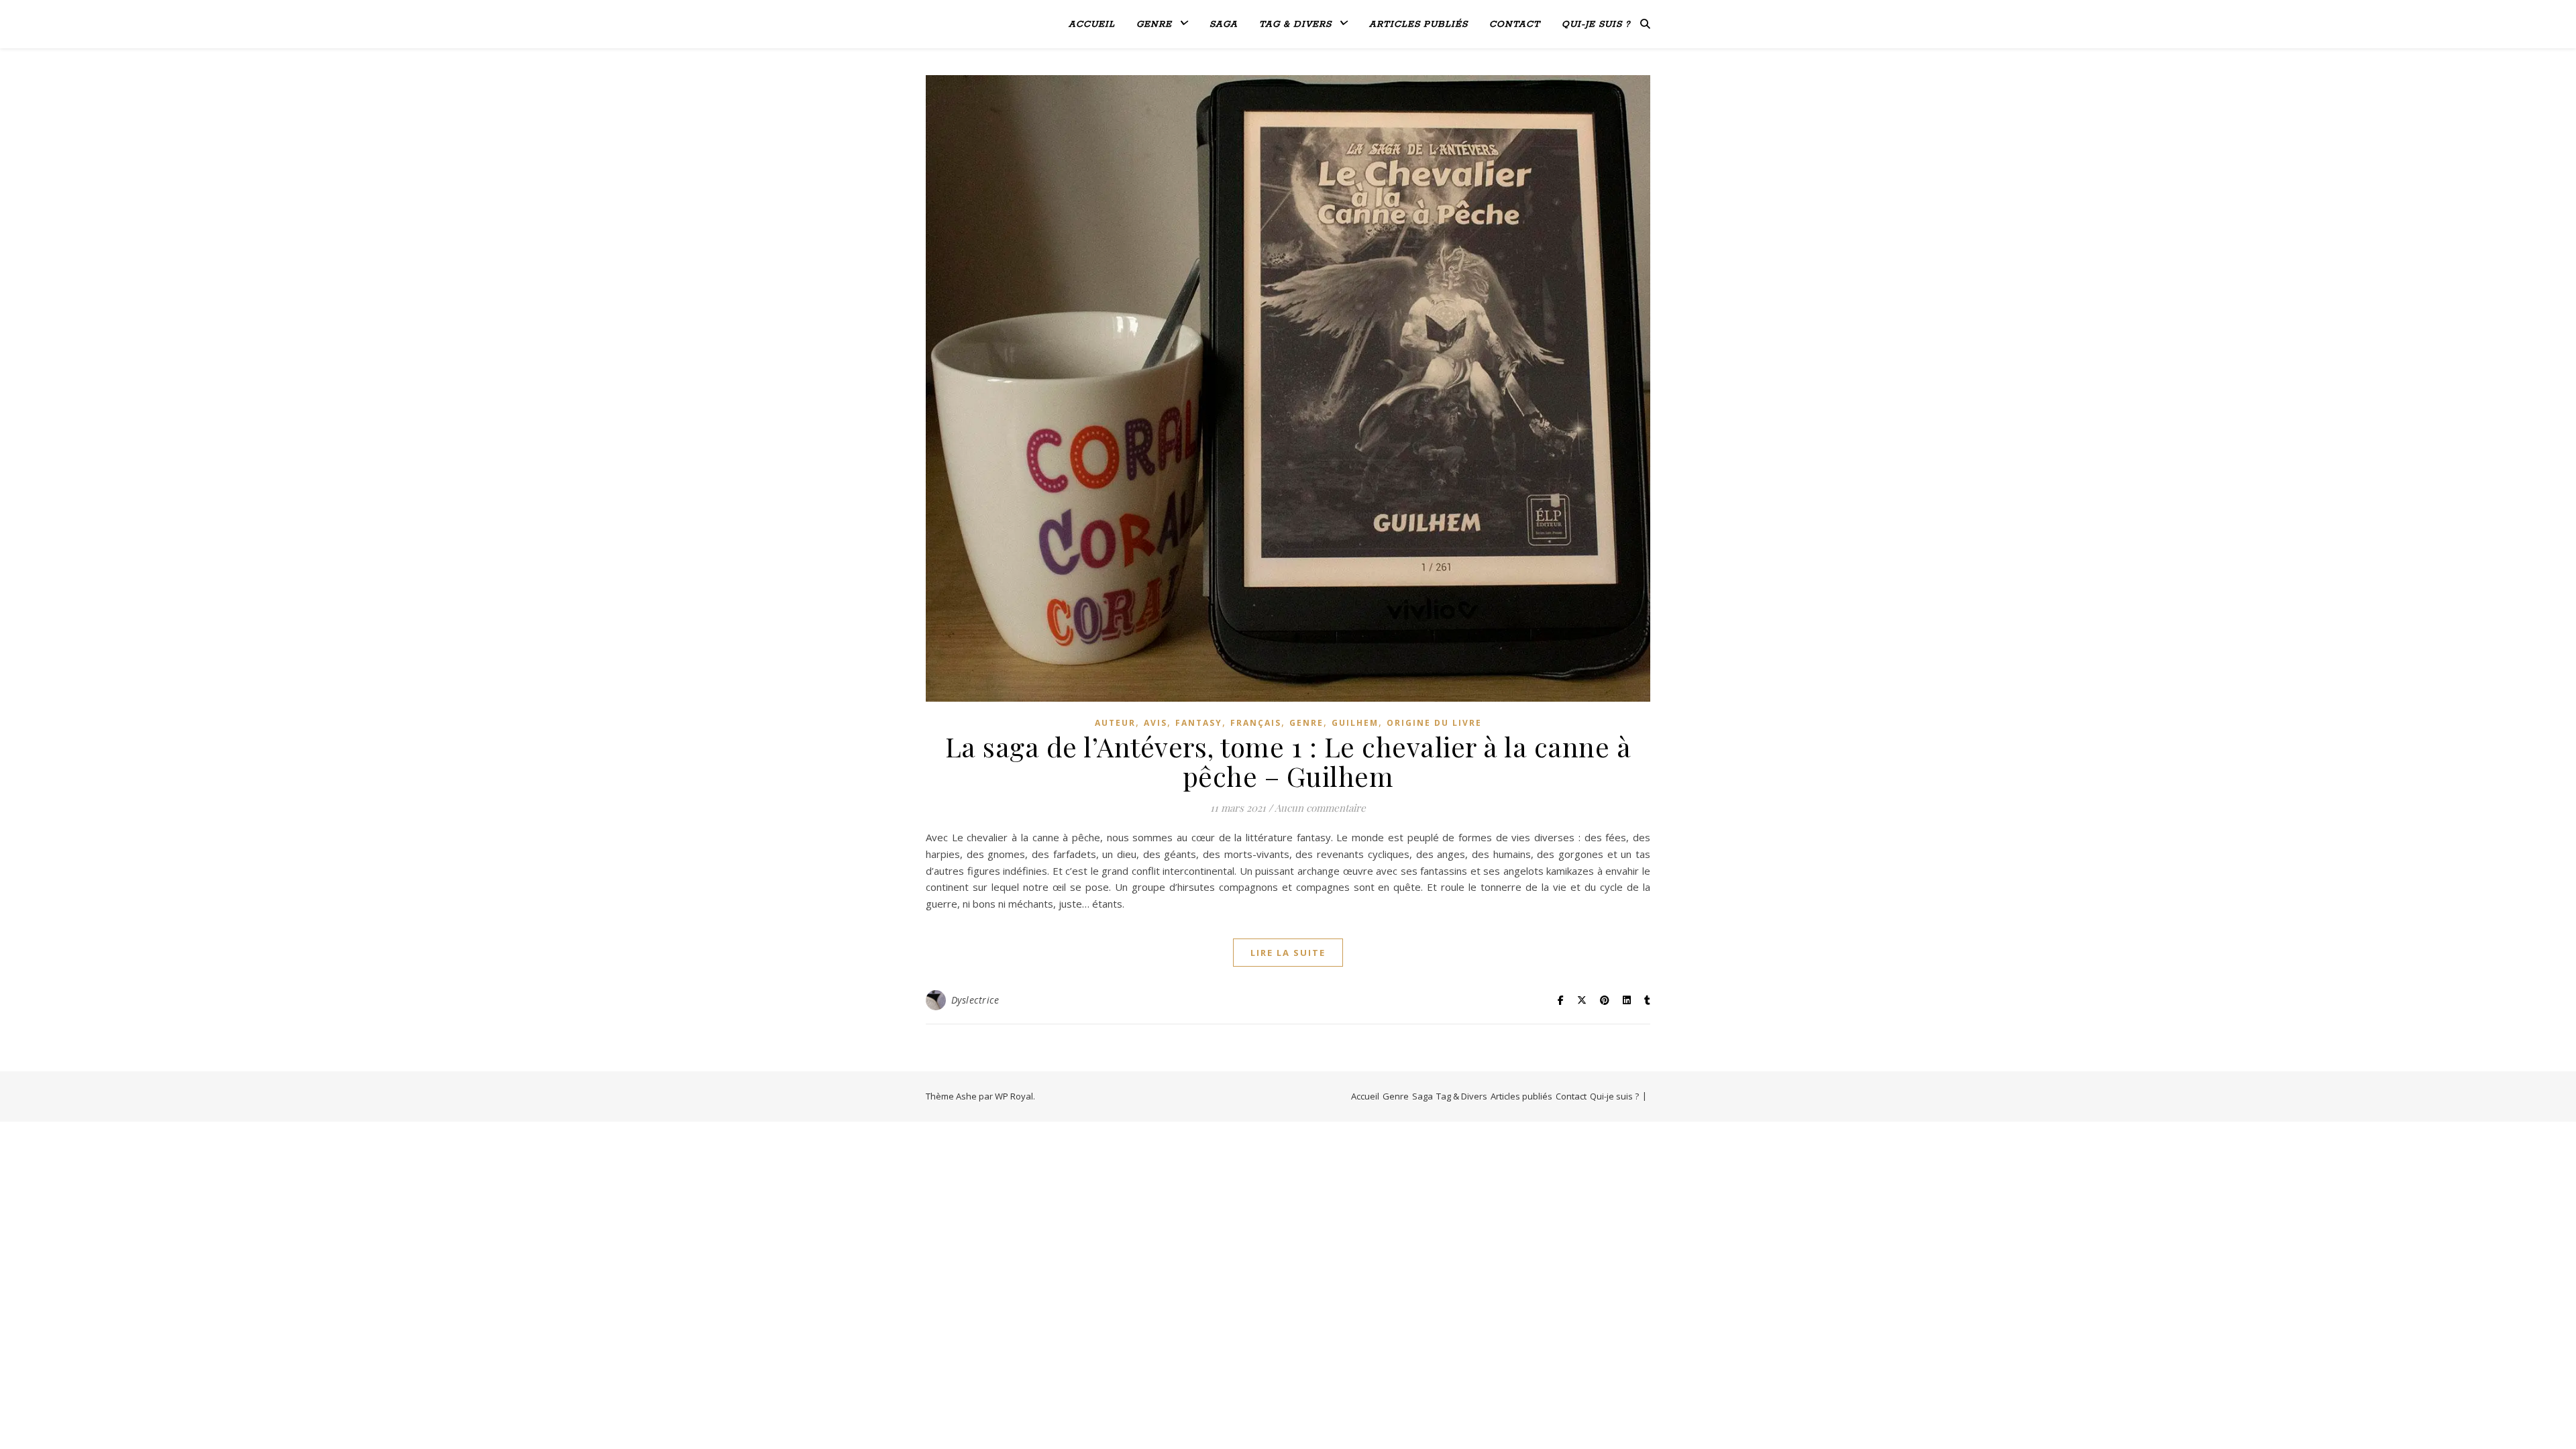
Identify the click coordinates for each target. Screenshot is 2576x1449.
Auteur (1115, 723)
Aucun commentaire (1320, 808)
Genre (1154, 24)
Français (1256, 723)
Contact (1515, 24)
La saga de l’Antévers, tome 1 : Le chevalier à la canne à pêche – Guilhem (1288, 761)
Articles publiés (1418, 24)
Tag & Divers (1295, 24)
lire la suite (1288, 953)
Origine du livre (1434, 723)
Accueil (1092, 24)
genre (1306, 723)
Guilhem (1355, 723)
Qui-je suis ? (1596, 24)
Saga (1224, 24)
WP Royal (1014, 1096)
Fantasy (1199, 723)
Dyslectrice (975, 1000)
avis (1156, 723)
